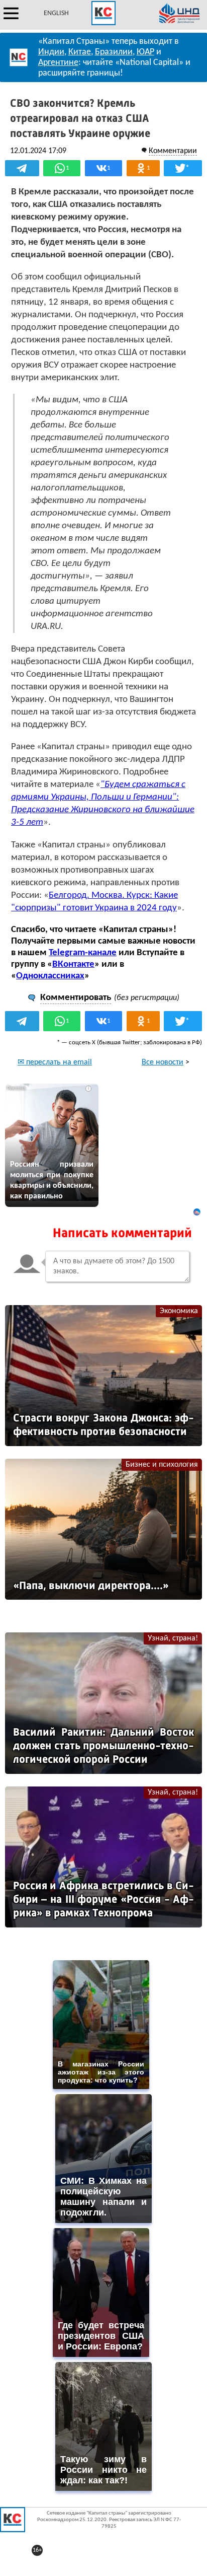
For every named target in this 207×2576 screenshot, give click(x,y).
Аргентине (58, 63)
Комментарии (173, 151)
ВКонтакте (73, 964)
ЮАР (145, 52)
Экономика (179, 1311)
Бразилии (114, 52)
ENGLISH (56, 13)
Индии (51, 52)
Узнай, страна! (173, 1638)
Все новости (163, 1062)
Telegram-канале (83, 953)
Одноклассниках (50, 976)
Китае (80, 52)
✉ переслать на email (55, 1062)
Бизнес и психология (162, 1465)
